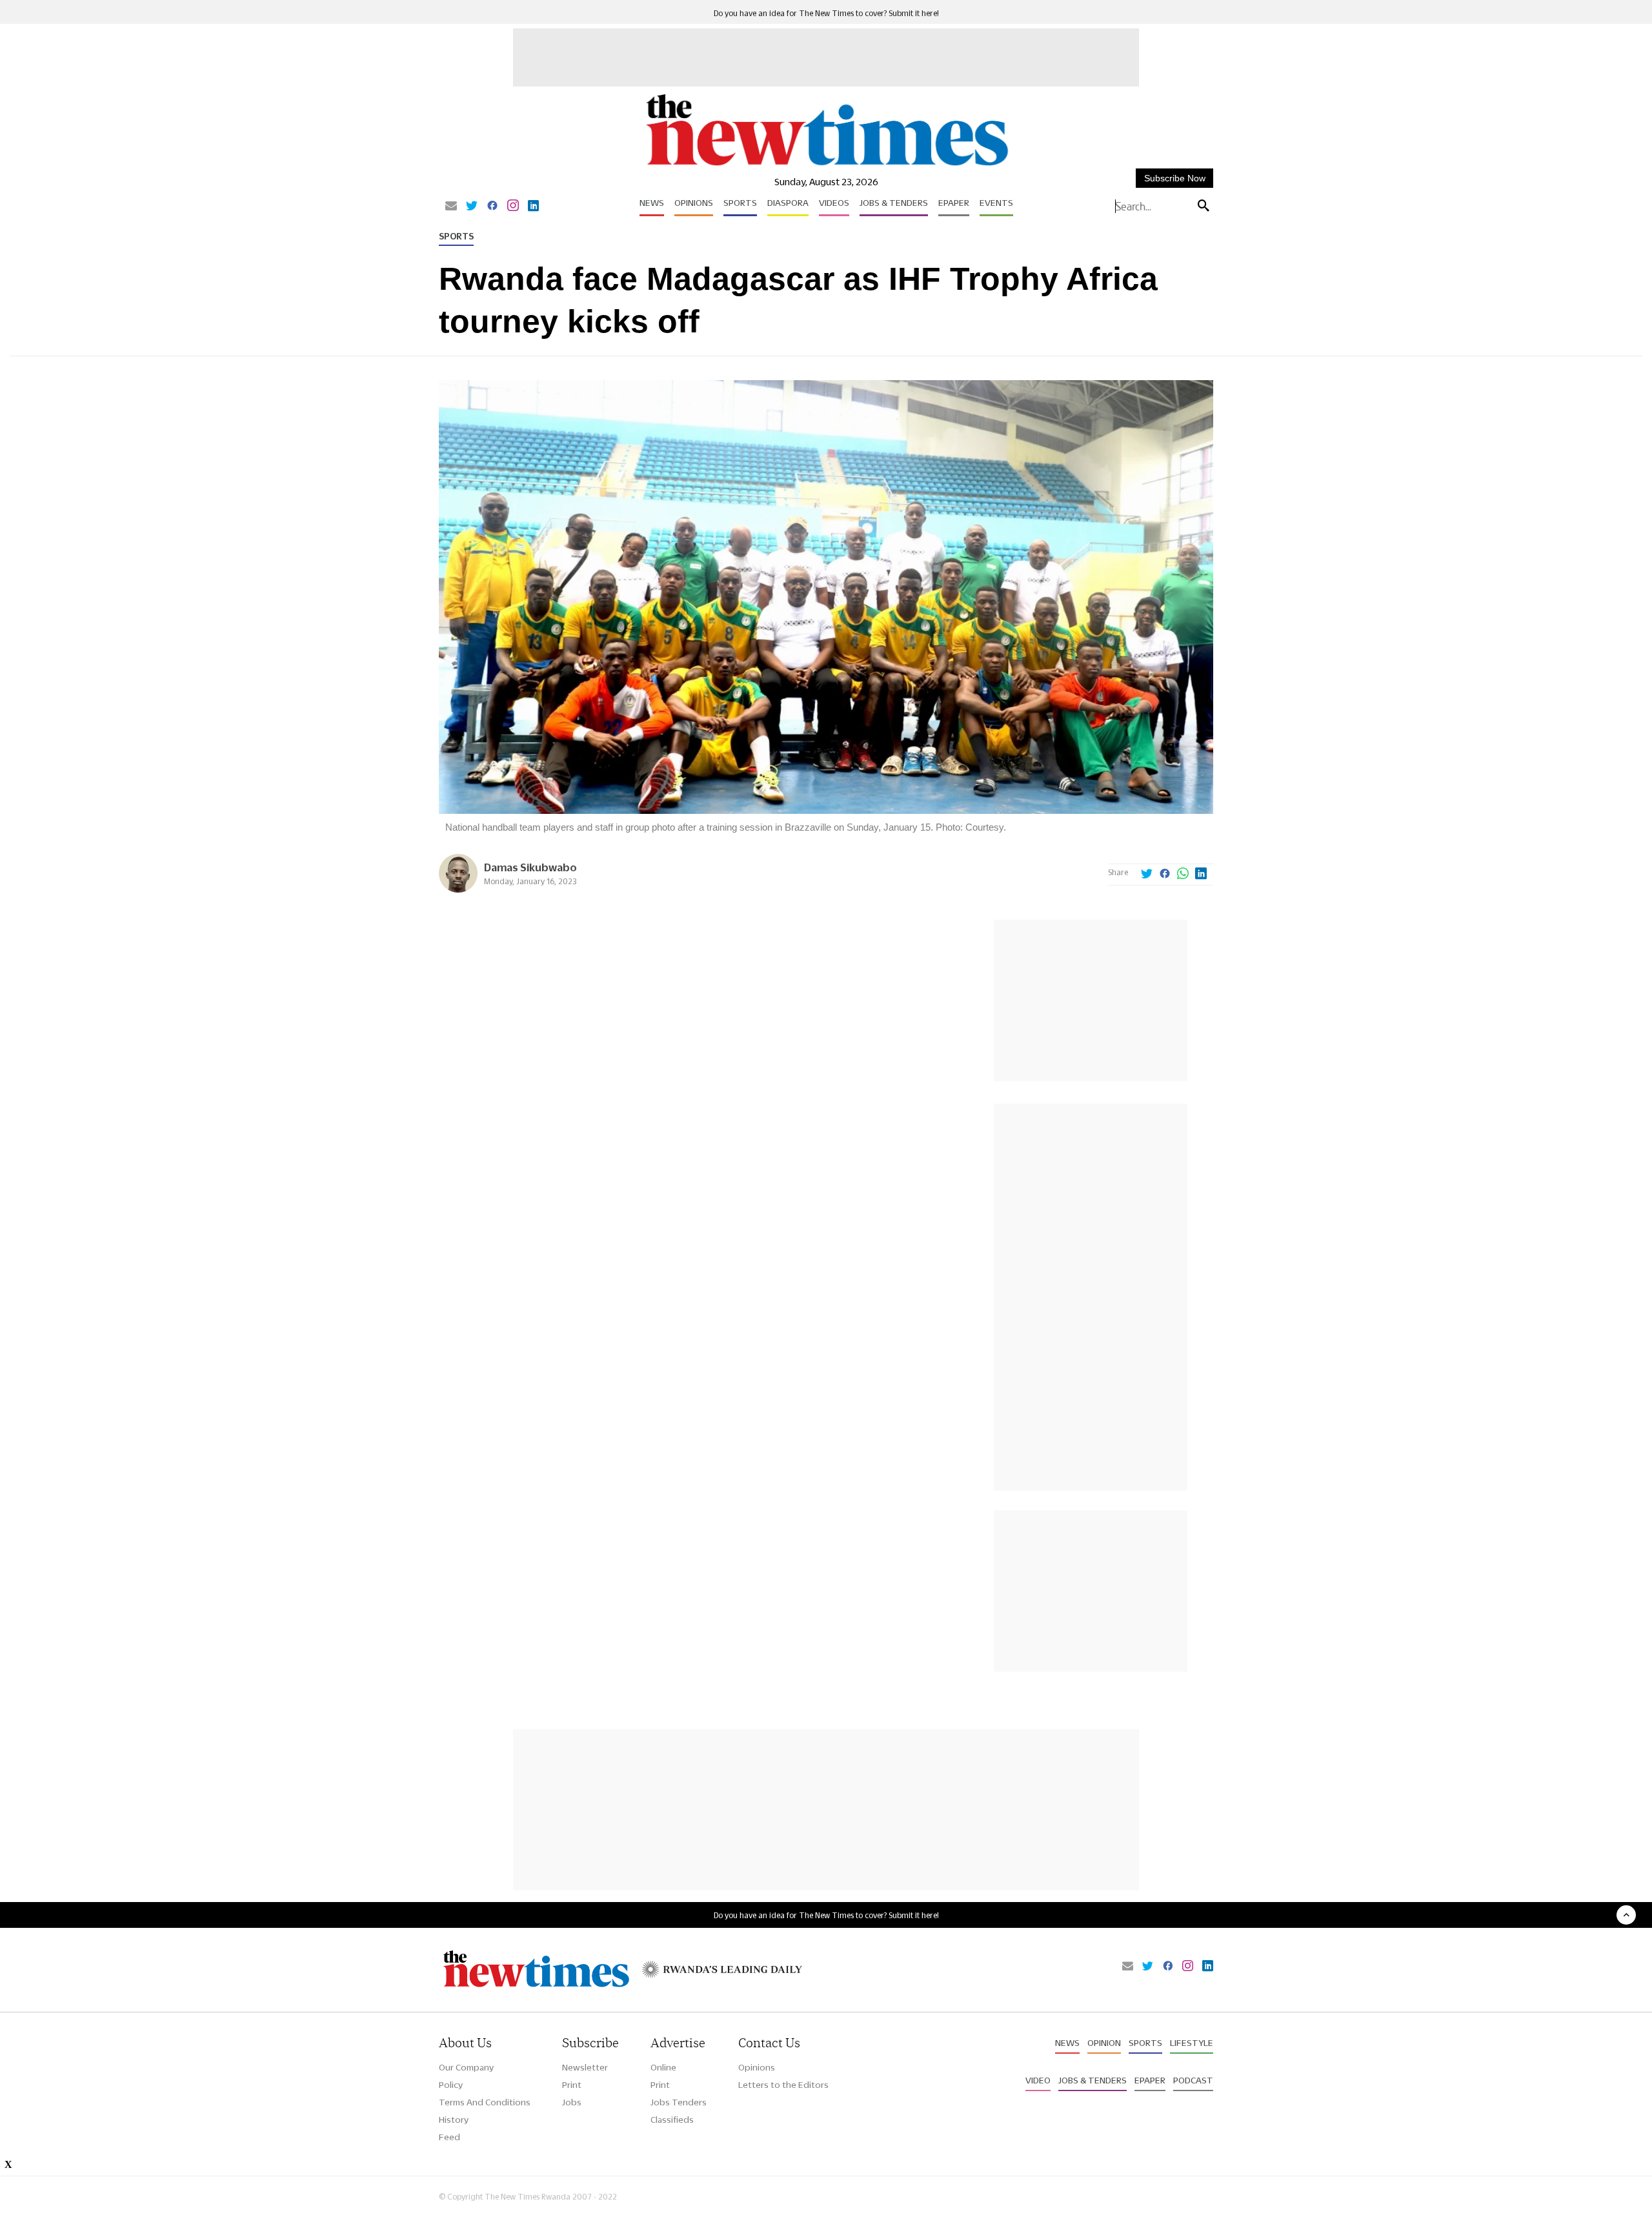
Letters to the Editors (783, 2085)
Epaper (954, 203)
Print (572, 2085)
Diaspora (788, 203)
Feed (449, 2137)
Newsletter (585, 2067)
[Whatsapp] (1183, 875)
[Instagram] (513, 207)
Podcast (1193, 2080)
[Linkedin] (533, 207)
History (454, 2120)
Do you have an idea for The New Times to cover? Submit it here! (826, 13)
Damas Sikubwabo (530, 867)
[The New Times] (826, 166)
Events (996, 203)
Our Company (466, 2067)
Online (663, 2067)
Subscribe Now (1175, 178)
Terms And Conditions (485, 2102)
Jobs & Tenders (894, 203)
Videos (834, 203)
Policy (451, 2085)
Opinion (1104, 2043)
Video (1038, 2080)
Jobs (572, 2102)
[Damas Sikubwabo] (458, 889)
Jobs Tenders (679, 2102)
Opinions (694, 203)
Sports (740, 203)
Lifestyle (1192, 2043)
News (652, 203)
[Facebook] (492, 207)
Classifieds (672, 2120)
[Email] (451, 207)
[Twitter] (472, 207)
